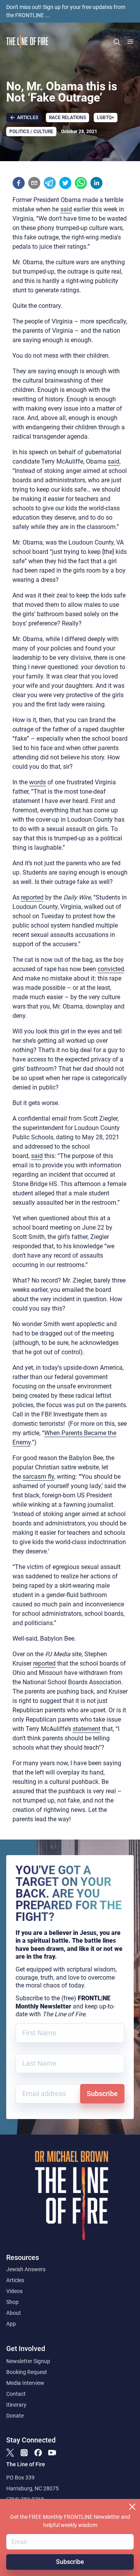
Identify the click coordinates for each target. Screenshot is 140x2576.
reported (32, 897)
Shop (12, 2302)
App (11, 2324)
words (38, 782)
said (66, 209)
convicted (111, 969)
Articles (15, 2280)
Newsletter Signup (28, 2361)
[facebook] (19, 183)
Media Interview (25, 2383)
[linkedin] (96, 183)
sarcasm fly (38, 1477)
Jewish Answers (26, 2269)
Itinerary (16, 2405)
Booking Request (27, 2372)
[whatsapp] (81, 183)
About (14, 2313)
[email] (34, 183)
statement (87, 1729)
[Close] (132, 2507)
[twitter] (65, 183)
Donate (15, 2416)
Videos (14, 2291)
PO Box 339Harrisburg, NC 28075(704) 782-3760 (32, 2488)
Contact (16, 2394)
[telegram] (50, 183)
